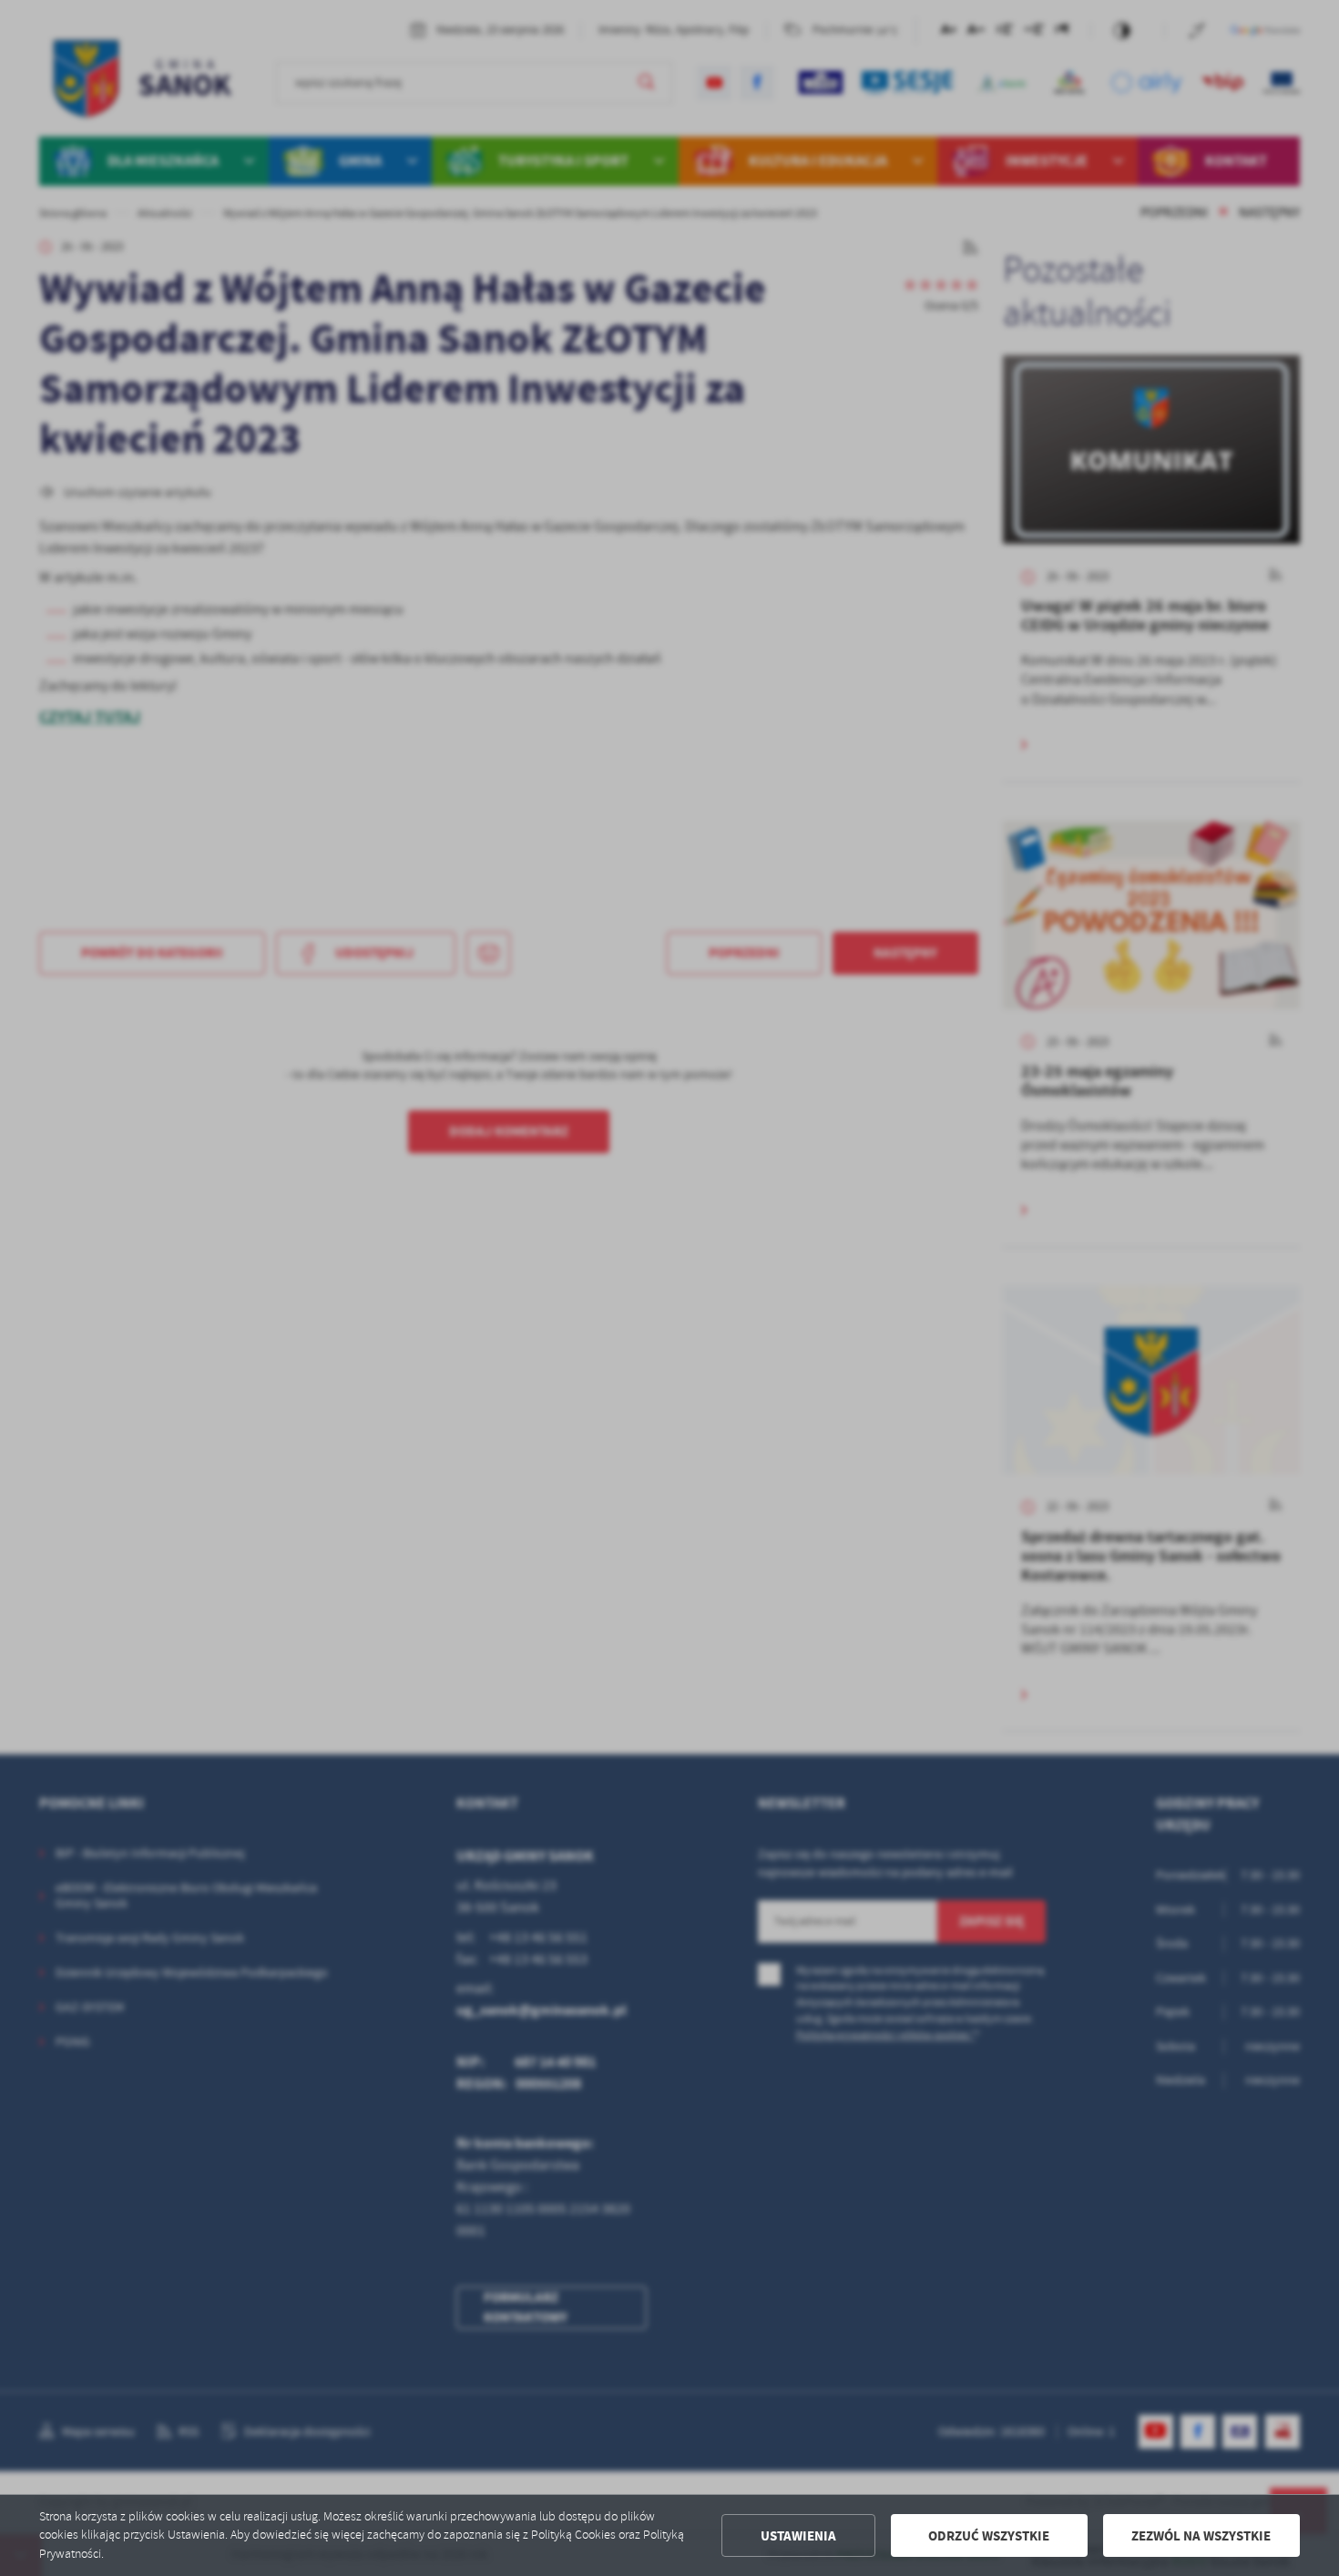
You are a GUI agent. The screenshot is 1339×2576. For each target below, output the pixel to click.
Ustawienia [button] (798, 2536)
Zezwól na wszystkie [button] (1201, 2536)
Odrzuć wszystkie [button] (989, 2536)
